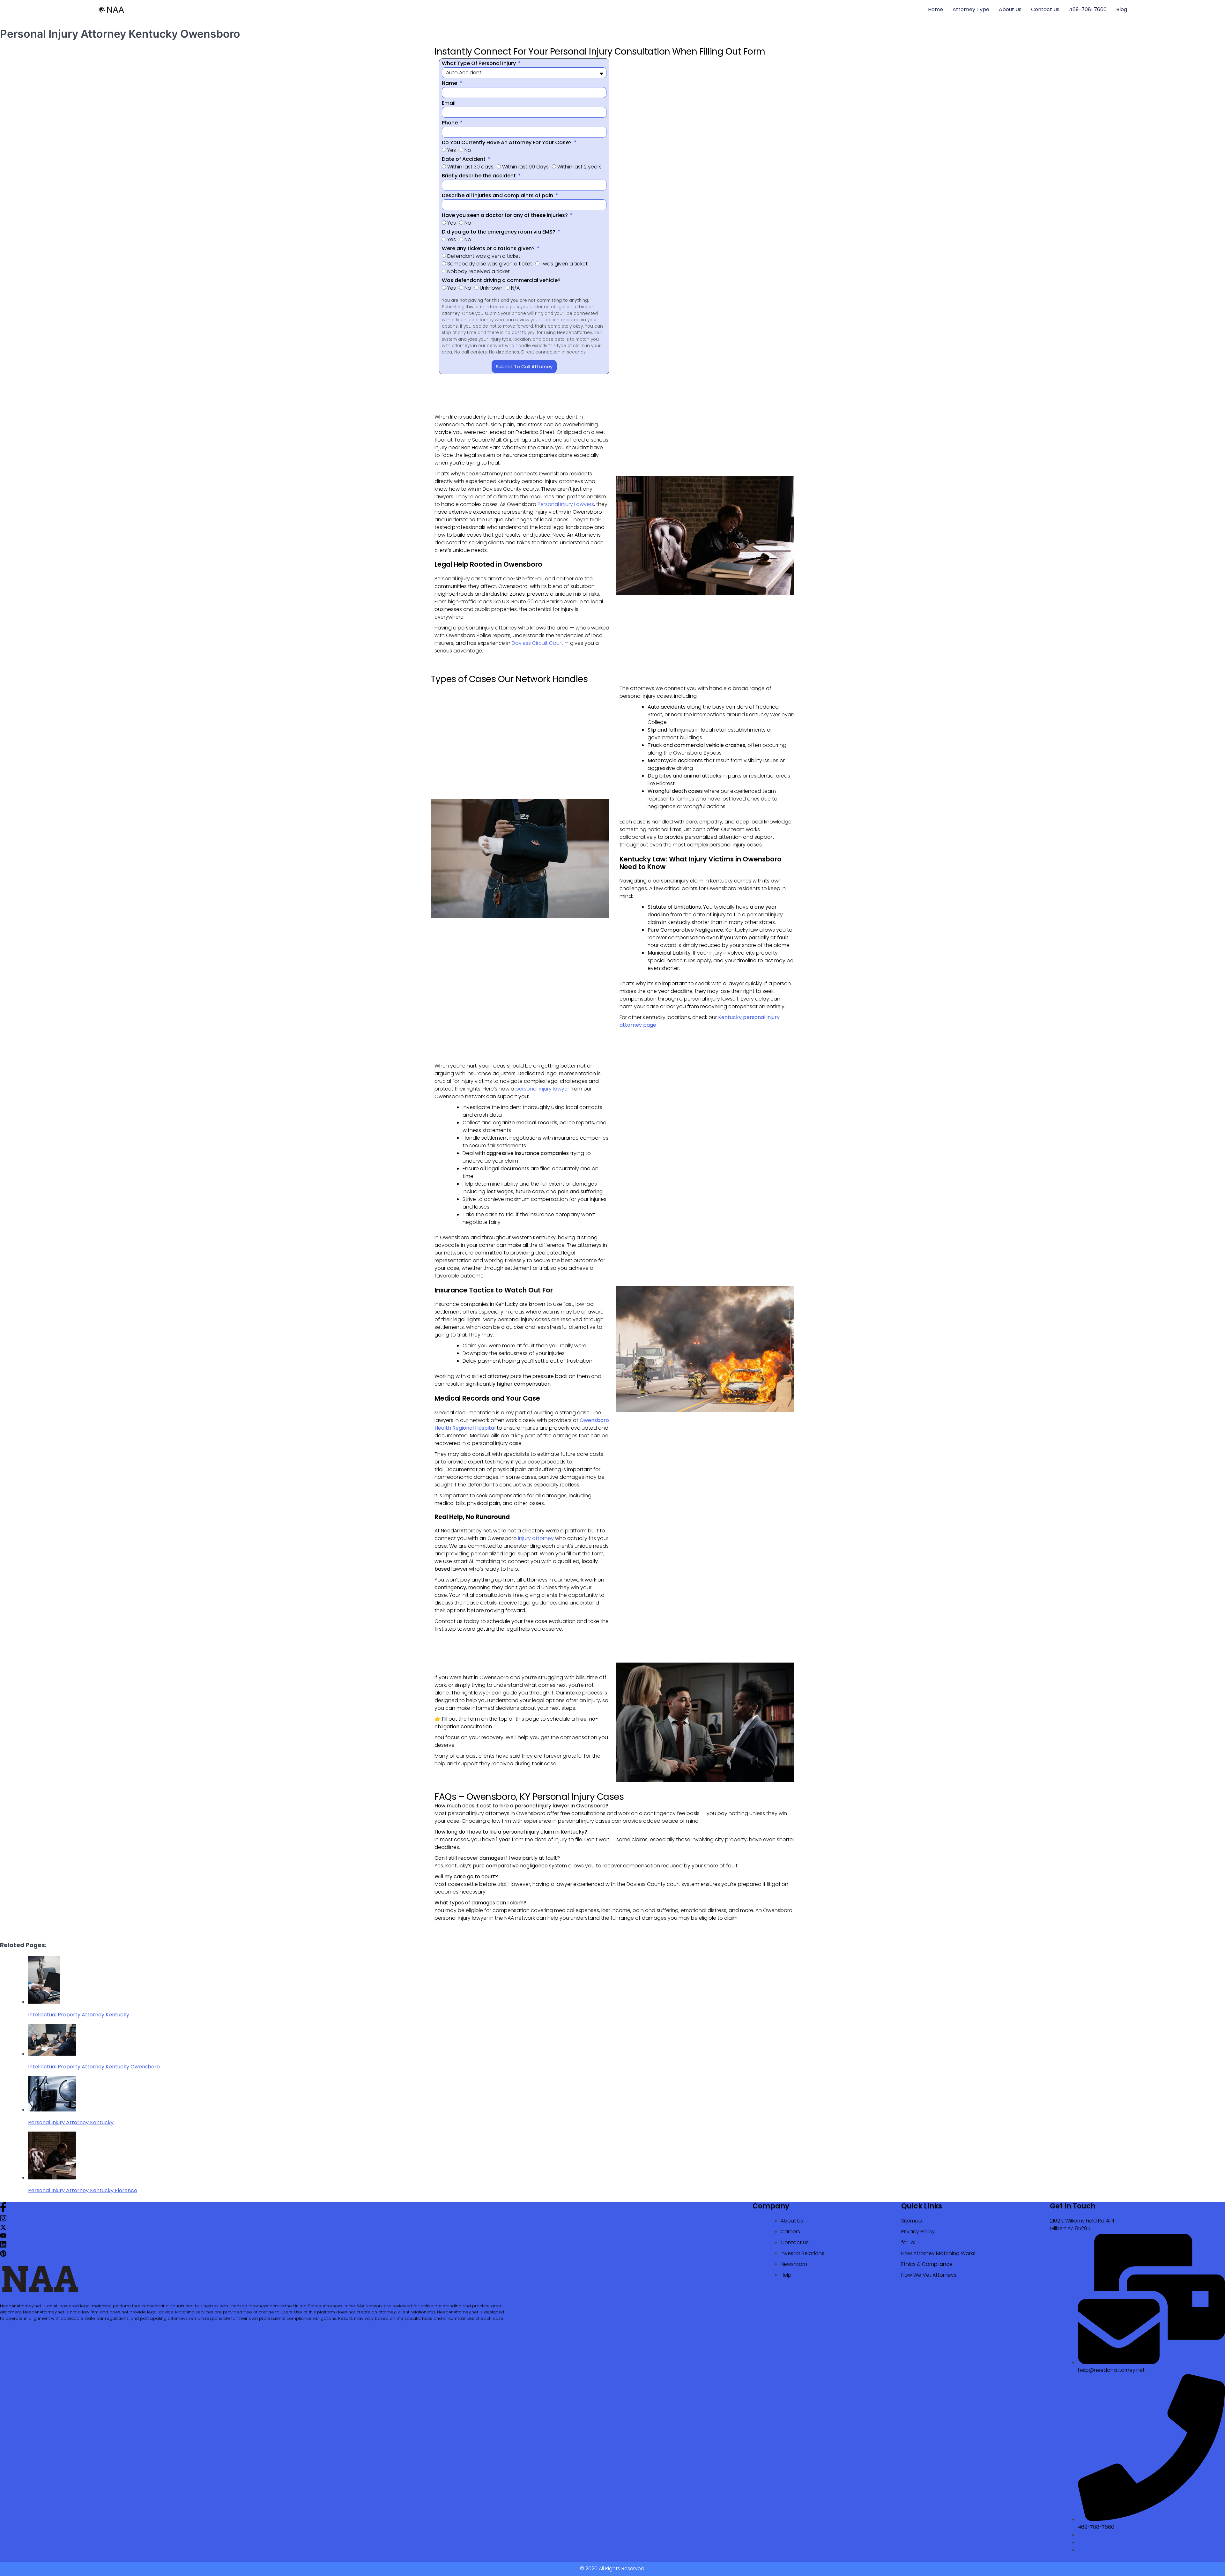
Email (449, 103)
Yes (452, 150)
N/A (515, 288)
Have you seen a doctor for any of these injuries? (505, 215)
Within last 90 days (525, 167)
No (468, 150)
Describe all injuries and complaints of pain (498, 195)
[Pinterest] (3, 2255)
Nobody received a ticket (479, 271)
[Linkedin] (3, 2246)
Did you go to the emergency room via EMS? (499, 232)
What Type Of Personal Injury (479, 63)
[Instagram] (3, 2220)
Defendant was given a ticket (484, 256)
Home (935, 9)
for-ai (908, 2242)
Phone (450, 123)
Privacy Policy (918, 2232)
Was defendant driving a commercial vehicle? (501, 280)
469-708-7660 (1088, 9)
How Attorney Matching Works (938, 2253)
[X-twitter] (3, 2229)
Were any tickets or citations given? (489, 248)
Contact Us (1045, 9)
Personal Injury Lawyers (566, 504)
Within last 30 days (470, 167)
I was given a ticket (564, 264)
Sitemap (912, 2221)
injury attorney (536, 1538)
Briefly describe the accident (479, 176)
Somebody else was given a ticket (490, 264)
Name (450, 83)
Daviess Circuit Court (537, 643)
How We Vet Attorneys (929, 2275)
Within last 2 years (579, 167)
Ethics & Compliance (927, 2264)
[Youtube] (3, 2237)
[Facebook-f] (3, 2211)
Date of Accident (464, 159)
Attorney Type (971, 9)
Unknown (491, 288)
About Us (1010, 9)
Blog (1122, 9)
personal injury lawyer (542, 1089)
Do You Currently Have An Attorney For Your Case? (507, 142)
